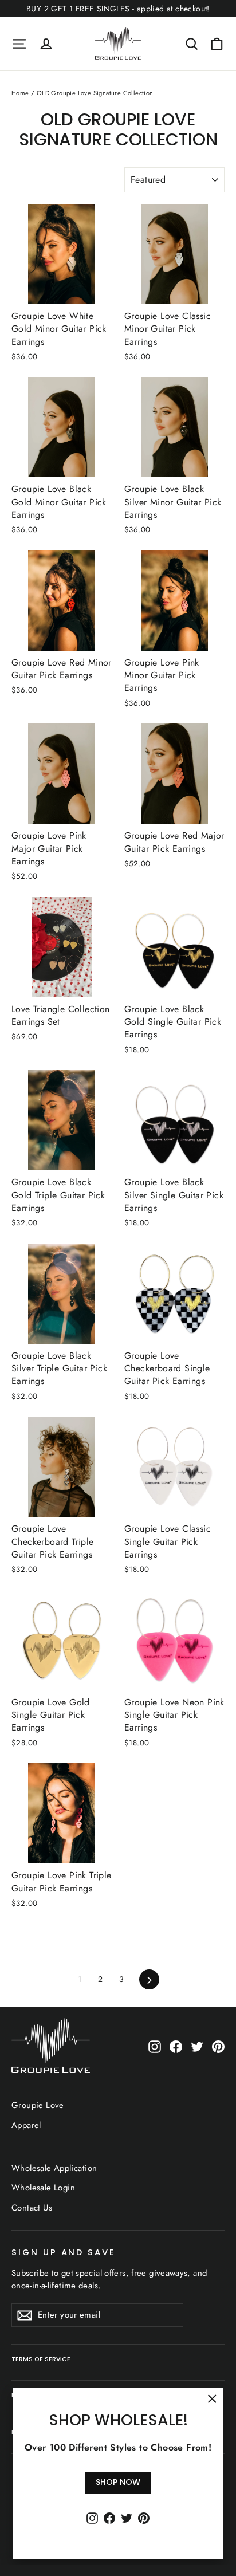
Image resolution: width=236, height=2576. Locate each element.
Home (20, 93)
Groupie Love (38, 2105)
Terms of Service (41, 2359)
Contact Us (32, 2208)
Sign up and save (64, 2252)
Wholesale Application (54, 2168)
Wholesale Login (43, 2188)
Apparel (26, 2125)
